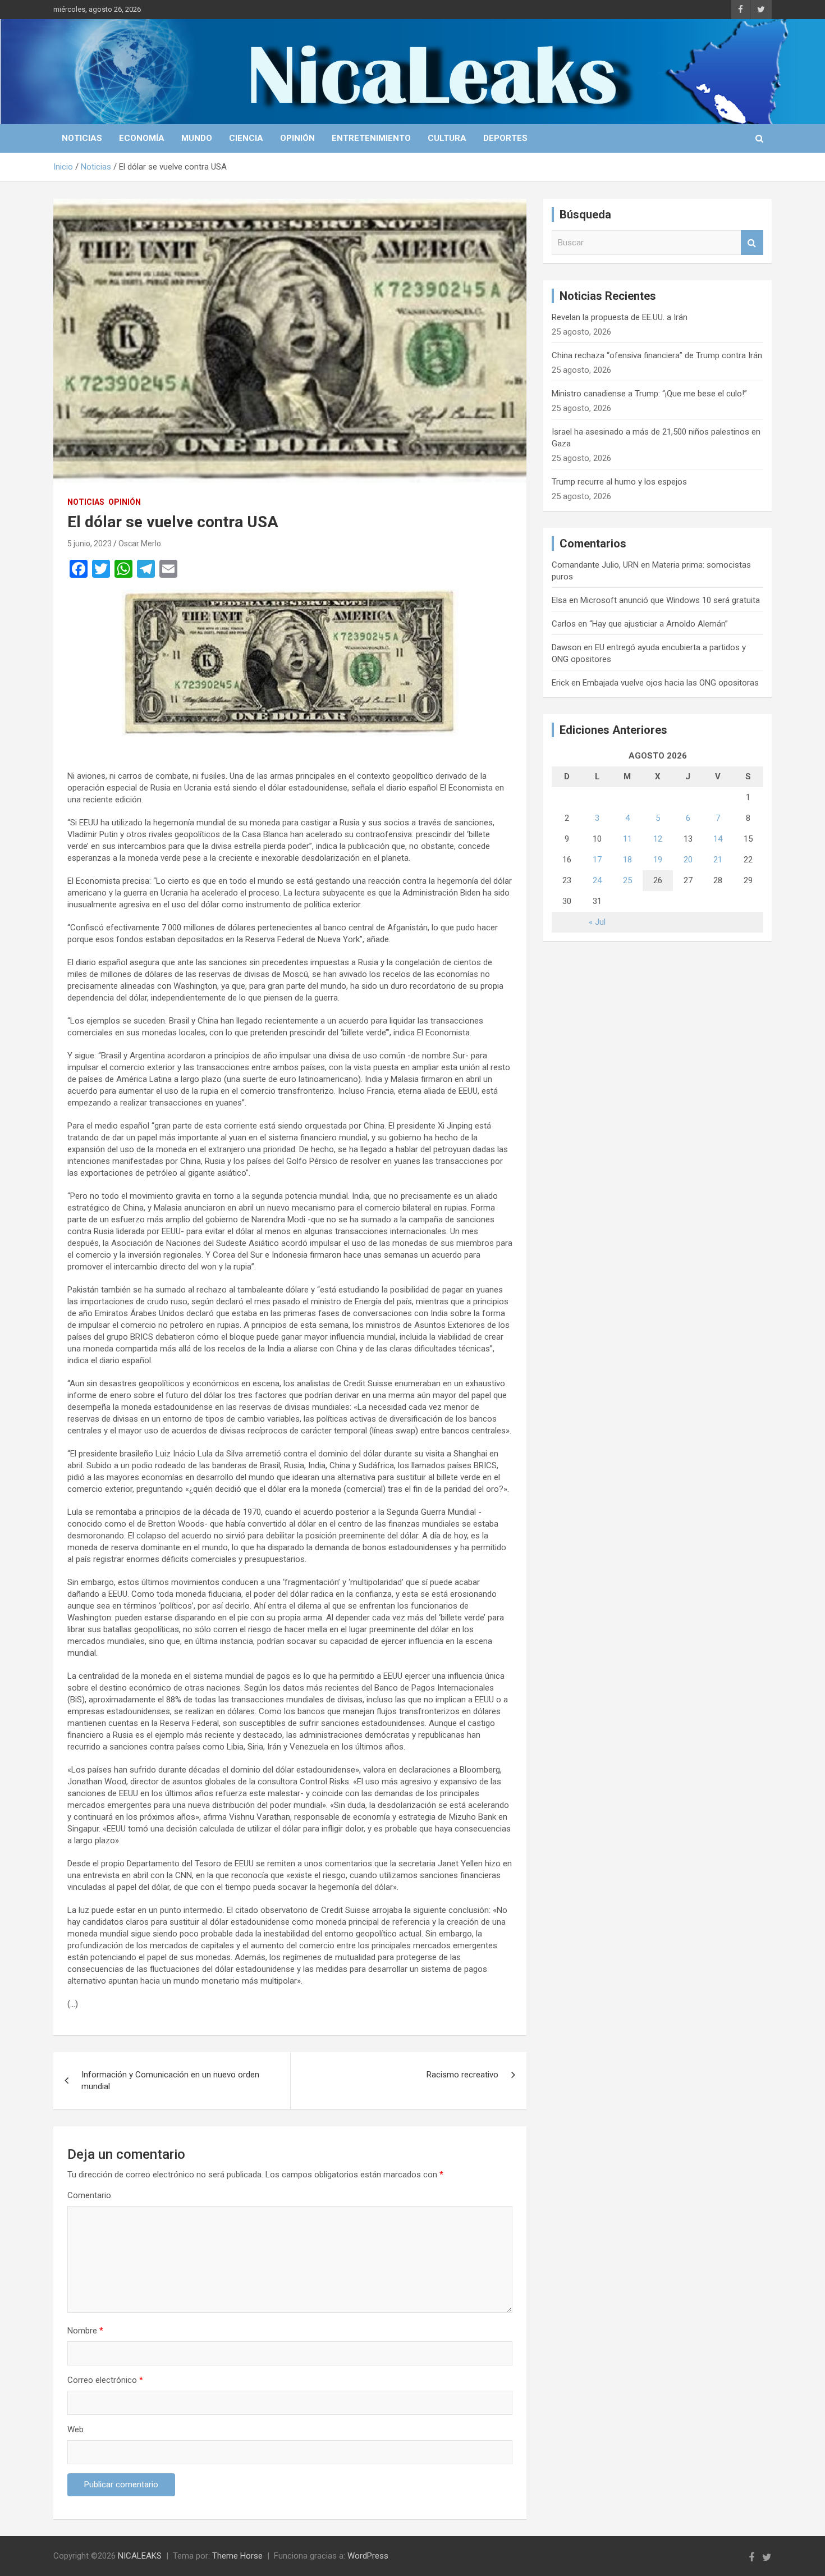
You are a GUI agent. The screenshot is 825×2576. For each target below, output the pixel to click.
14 (718, 839)
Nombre (85, 2331)
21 (718, 860)
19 (658, 860)
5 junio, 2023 (90, 543)
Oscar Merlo (140, 543)
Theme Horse (237, 2556)
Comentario (89, 2195)
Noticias (82, 138)
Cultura (447, 138)
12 (658, 839)
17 (597, 860)
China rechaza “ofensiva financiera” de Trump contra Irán (657, 355)
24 (597, 880)
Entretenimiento (371, 138)
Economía (142, 138)
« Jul (597, 922)
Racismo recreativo (462, 2075)
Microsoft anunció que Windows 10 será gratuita (670, 600)
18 (627, 860)
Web (75, 2429)
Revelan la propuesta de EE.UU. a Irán (620, 317)
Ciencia (246, 138)
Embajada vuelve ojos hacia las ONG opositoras (671, 683)
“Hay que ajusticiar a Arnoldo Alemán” (659, 624)
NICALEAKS (140, 2556)
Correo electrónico (105, 2380)
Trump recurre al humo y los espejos (619, 482)
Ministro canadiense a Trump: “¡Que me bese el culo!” (649, 394)
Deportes (505, 138)
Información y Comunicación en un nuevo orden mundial (170, 2081)
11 (627, 839)
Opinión (297, 138)
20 (688, 860)
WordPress (368, 2556)
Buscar (752, 243)
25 (627, 880)
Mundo (197, 138)
